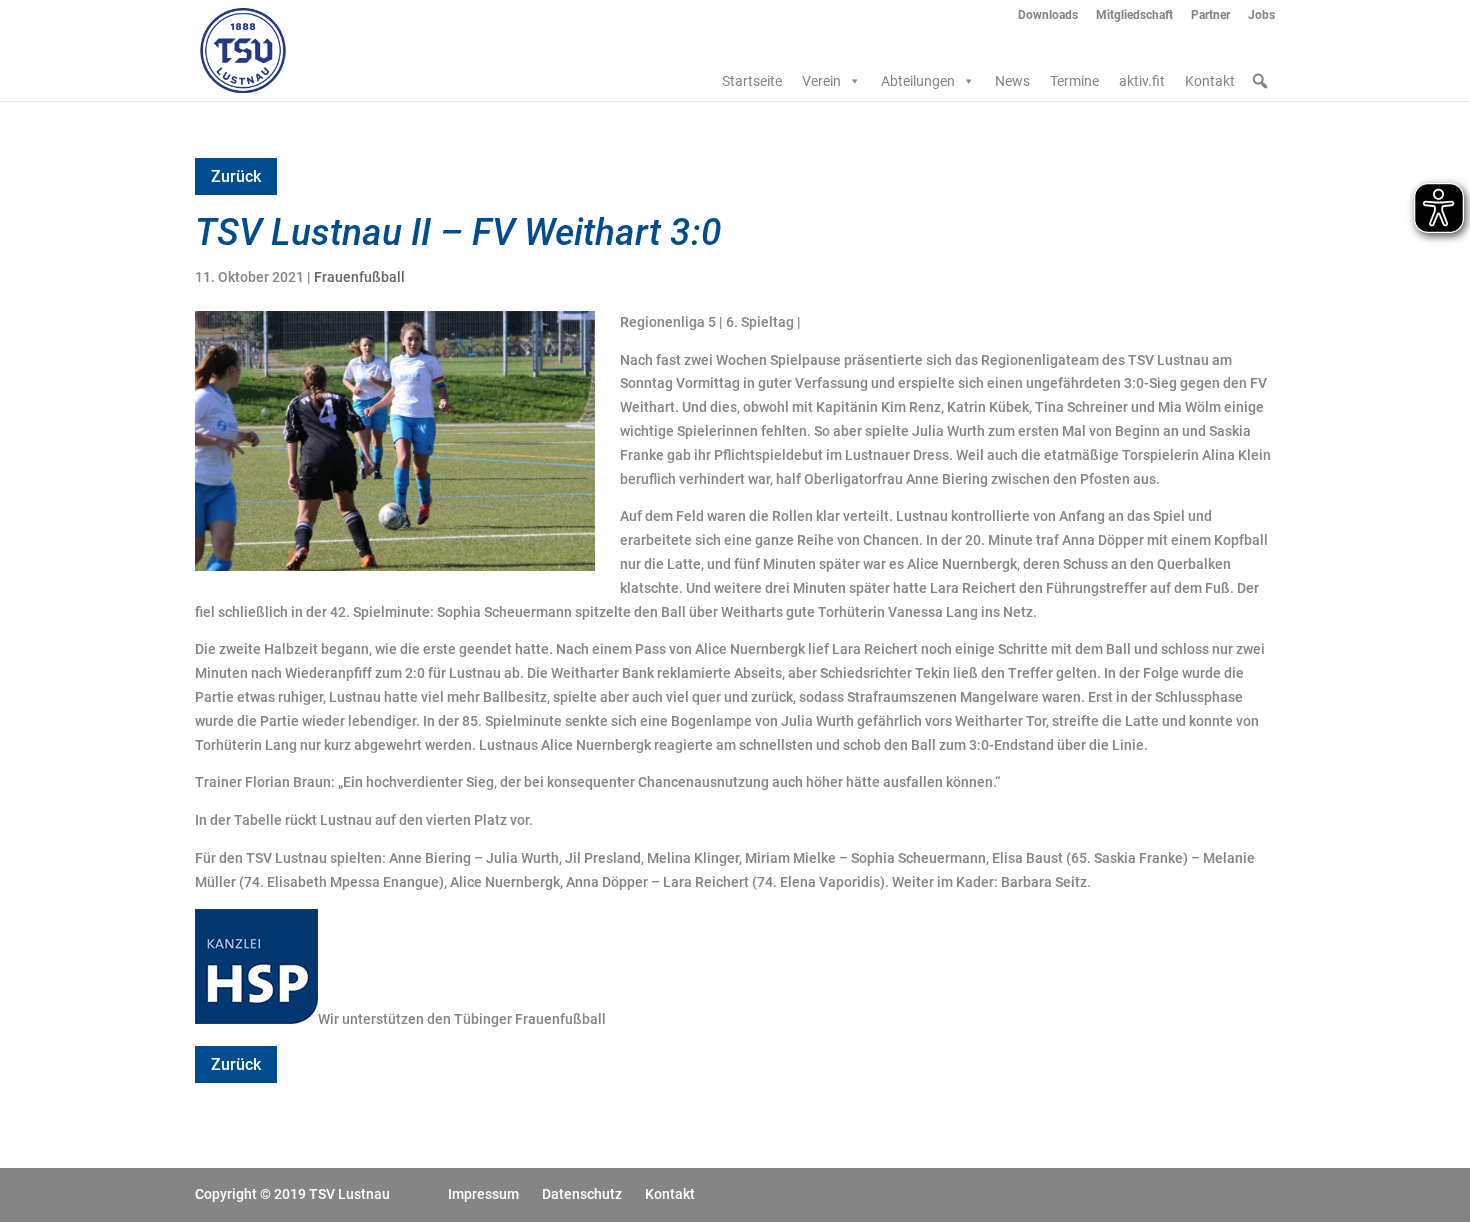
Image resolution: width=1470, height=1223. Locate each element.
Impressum (483, 1194)
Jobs (1261, 15)
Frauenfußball (359, 277)
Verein (821, 81)
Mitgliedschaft (1134, 15)
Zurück (236, 176)
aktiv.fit (1142, 81)
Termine (1074, 81)
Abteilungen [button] (918, 81)
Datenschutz (582, 1194)
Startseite (752, 81)
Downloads (1048, 15)
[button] (1260, 81)
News (1012, 81)
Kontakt (1210, 81)
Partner (1210, 15)
